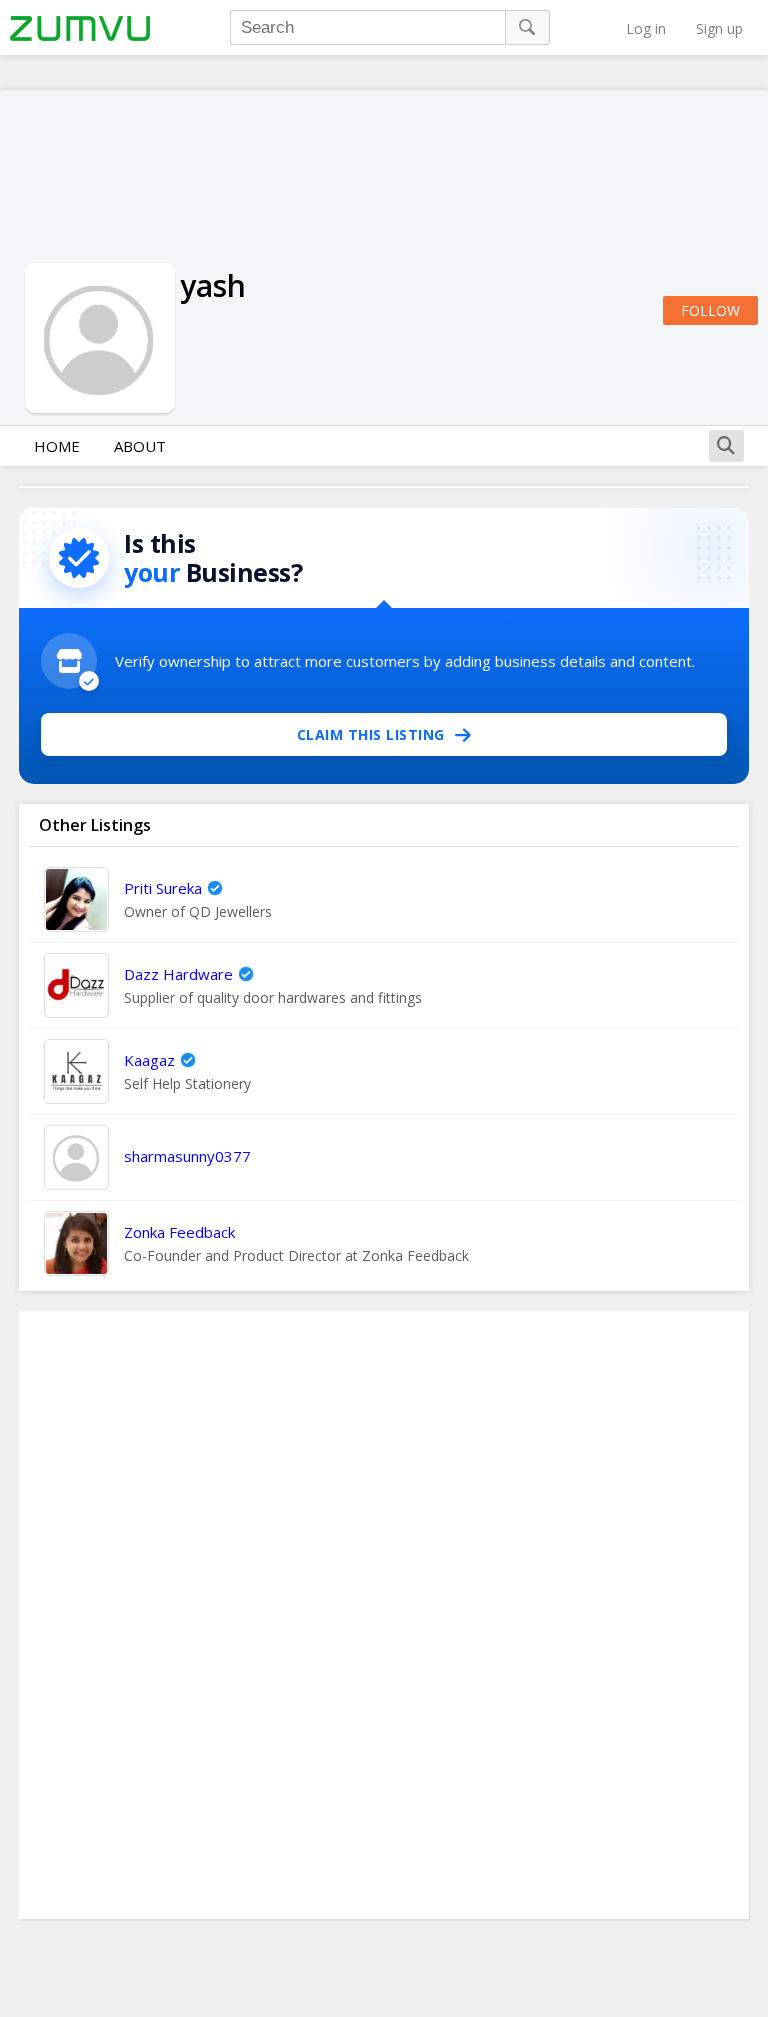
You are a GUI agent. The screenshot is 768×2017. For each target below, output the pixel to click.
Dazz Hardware (178, 974)
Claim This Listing (371, 734)
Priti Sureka (163, 888)
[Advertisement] (384, 1615)
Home (57, 446)
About (140, 446)
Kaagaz (149, 1060)
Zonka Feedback (179, 1232)
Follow (710, 310)
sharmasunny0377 (187, 1156)
